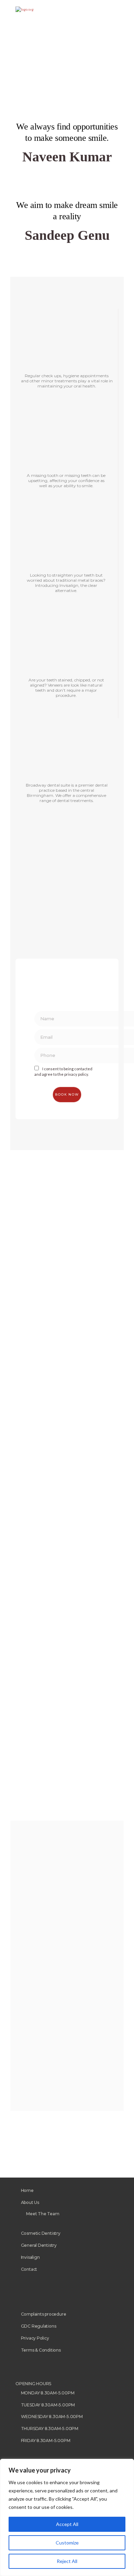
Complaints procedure (44, 2314)
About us (30, 2202)
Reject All (67, 2561)
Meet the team (43, 2214)
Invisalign (30, 2257)
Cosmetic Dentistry (41, 2233)
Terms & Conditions (41, 2350)
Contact (29, 2269)
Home (27, 2190)
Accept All (67, 2524)
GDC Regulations (39, 2326)
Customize (67, 2543)
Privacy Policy (35, 2338)
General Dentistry (39, 2245)
